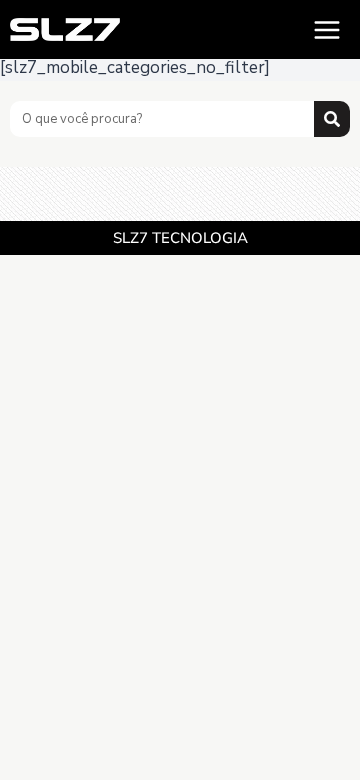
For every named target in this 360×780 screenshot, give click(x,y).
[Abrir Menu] (326, 29)
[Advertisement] (180, 192)
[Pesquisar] (332, 119)
